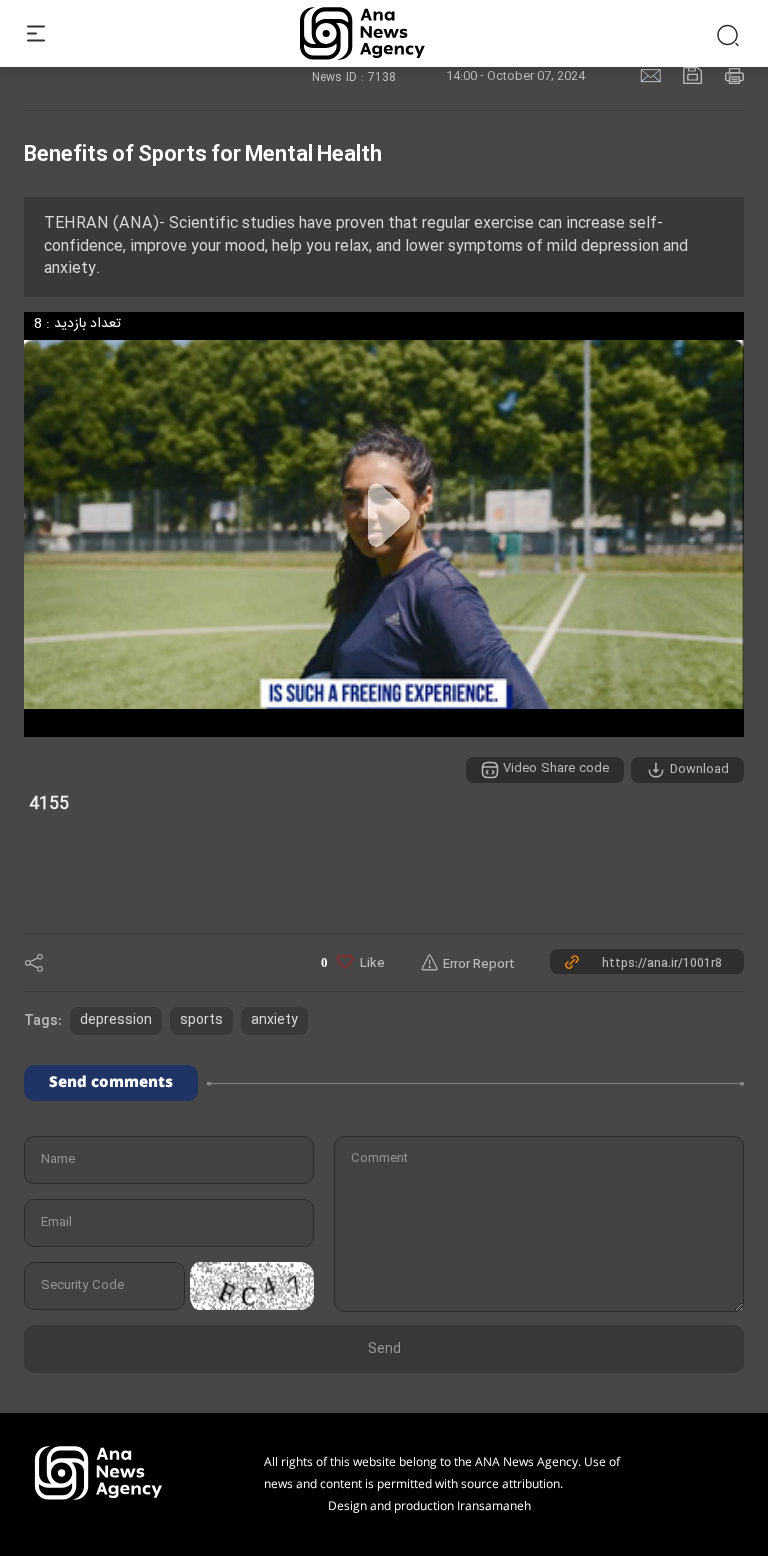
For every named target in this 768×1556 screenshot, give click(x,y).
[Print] (734, 74)
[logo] (384, 33)
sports (201, 1020)
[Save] (695, 74)
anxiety (274, 1020)
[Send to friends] (652, 74)
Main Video (674, 826)
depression (116, 1020)
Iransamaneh (494, 1506)
